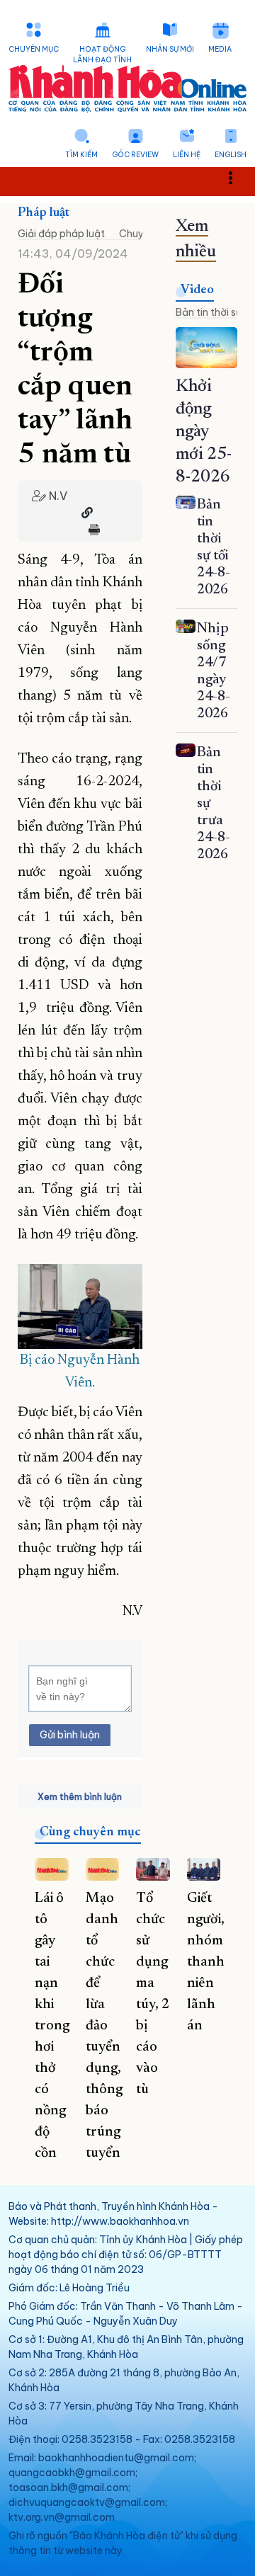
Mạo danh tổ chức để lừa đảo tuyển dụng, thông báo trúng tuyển (104, 2026)
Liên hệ (187, 155)
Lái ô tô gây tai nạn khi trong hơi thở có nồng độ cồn (52, 2026)
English (231, 155)
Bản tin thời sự (209, 312)
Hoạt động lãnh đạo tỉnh (102, 55)
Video (197, 290)
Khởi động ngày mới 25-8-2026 (204, 432)
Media (220, 49)
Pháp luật (44, 213)
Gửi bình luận (70, 1735)
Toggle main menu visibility (238, 177)
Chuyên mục (34, 49)
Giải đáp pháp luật (61, 234)
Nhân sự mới (170, 49)
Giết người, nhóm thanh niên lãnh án (206, 1962)
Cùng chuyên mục (90, 1833)
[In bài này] (91, 530)
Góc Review (135, 155)
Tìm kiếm (81, 155)
